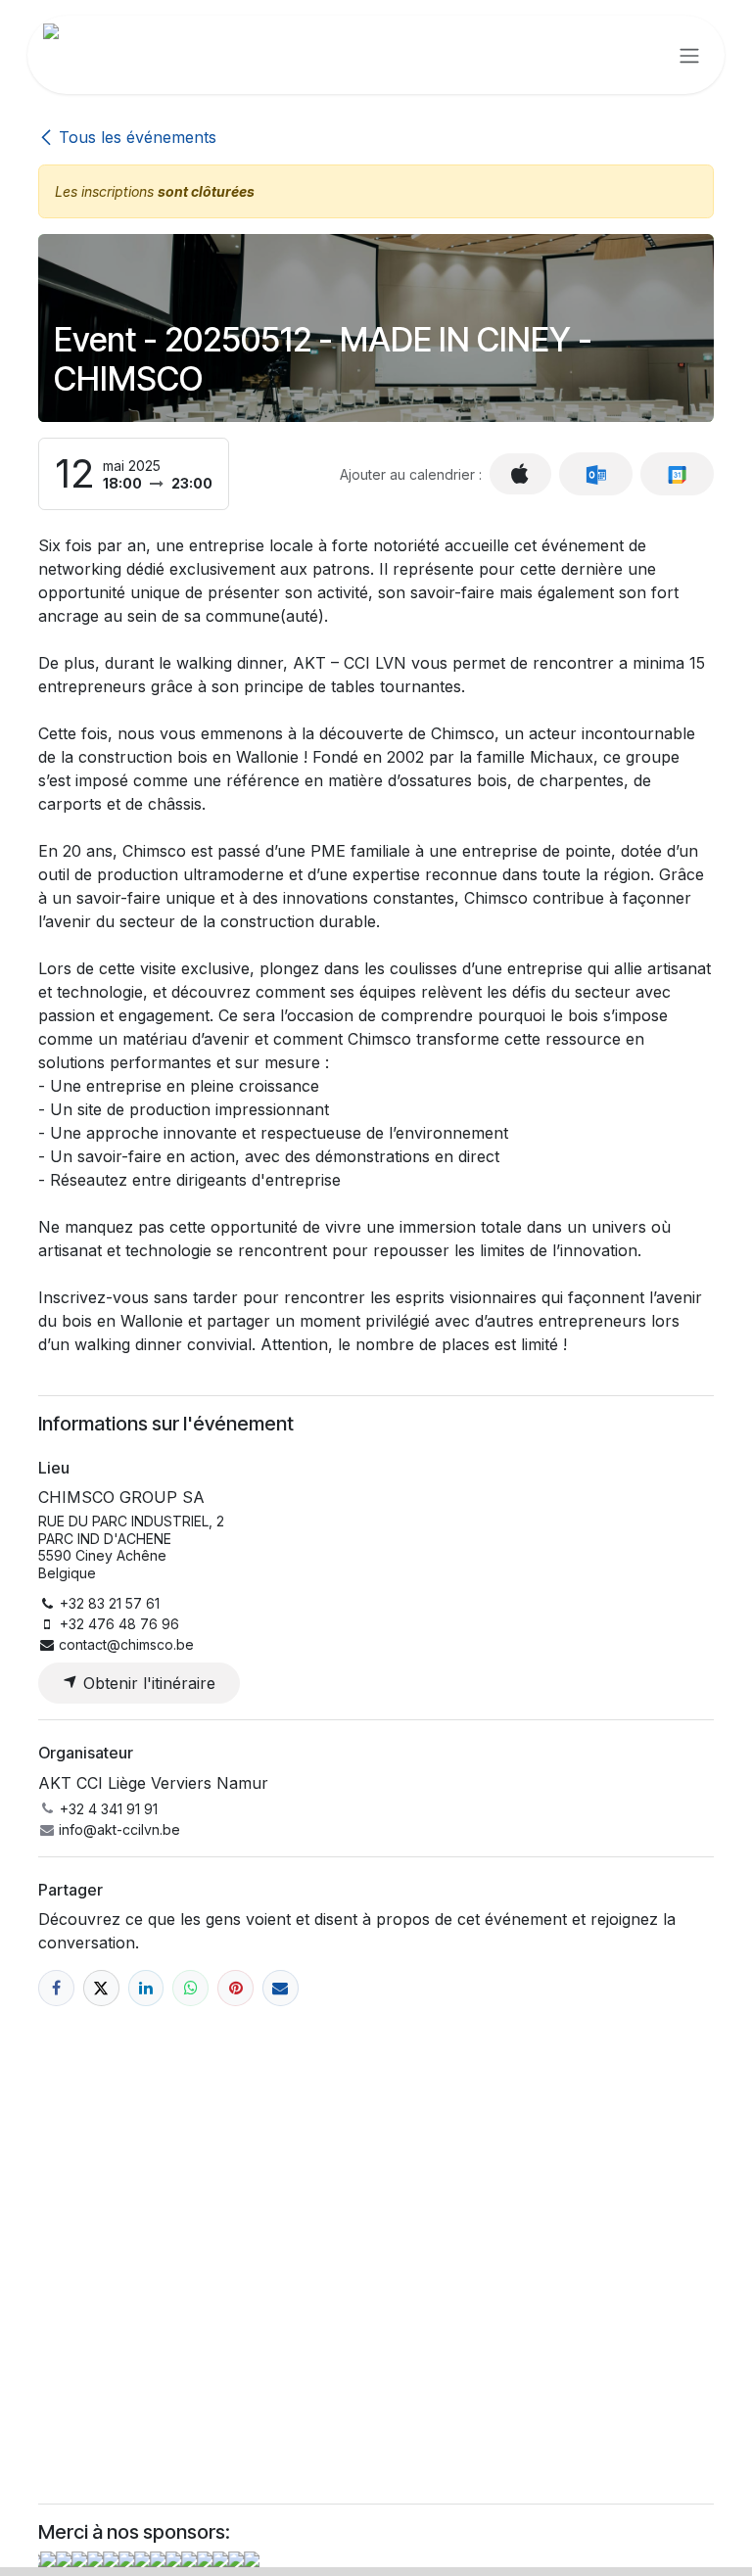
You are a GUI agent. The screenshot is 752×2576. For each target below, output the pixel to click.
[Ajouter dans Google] (677, 474)
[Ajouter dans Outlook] (596, 474)
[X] (101, 1988)
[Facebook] (56, 1988)
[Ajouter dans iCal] (520, 474)
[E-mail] (281, 1988)
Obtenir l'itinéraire (147, 1683)
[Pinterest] (235, 1988)
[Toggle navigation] (689, 55)
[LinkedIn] (146, 1988)
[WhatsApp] (190, 1988)
